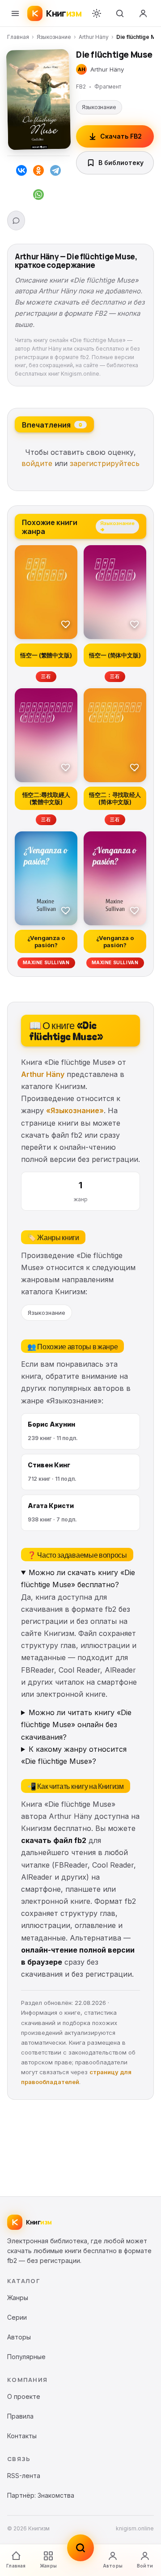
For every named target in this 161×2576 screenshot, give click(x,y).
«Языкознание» (75, 1110)
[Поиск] (120, 13)
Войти (145, 2566)
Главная (18, 37)
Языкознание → (117, 526)
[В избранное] (66, 624)
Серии (17, 2317)
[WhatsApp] (38, 196)
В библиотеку (121, 163)
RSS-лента (24, 2476)
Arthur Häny (94, 37)
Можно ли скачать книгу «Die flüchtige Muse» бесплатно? (78, 1578)
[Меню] (15, 13)
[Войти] (143, 13)
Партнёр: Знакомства (41, 2495)
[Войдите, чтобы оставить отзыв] (16, 220)
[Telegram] (55, 172)
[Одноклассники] (38, 172)
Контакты (22, 2436)
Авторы (113, 2566)
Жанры (48, 2566)
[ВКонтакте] (21, 172)
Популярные (26, 2357)
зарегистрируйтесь (105, 463)
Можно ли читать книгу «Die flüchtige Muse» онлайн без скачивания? (76, 1724)
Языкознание (54, 37)
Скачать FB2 (121, 136)
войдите (37, 463)
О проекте (24, 2396)
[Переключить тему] (97, 13)
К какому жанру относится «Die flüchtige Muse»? (74, 1755)
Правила (20, 2416)
